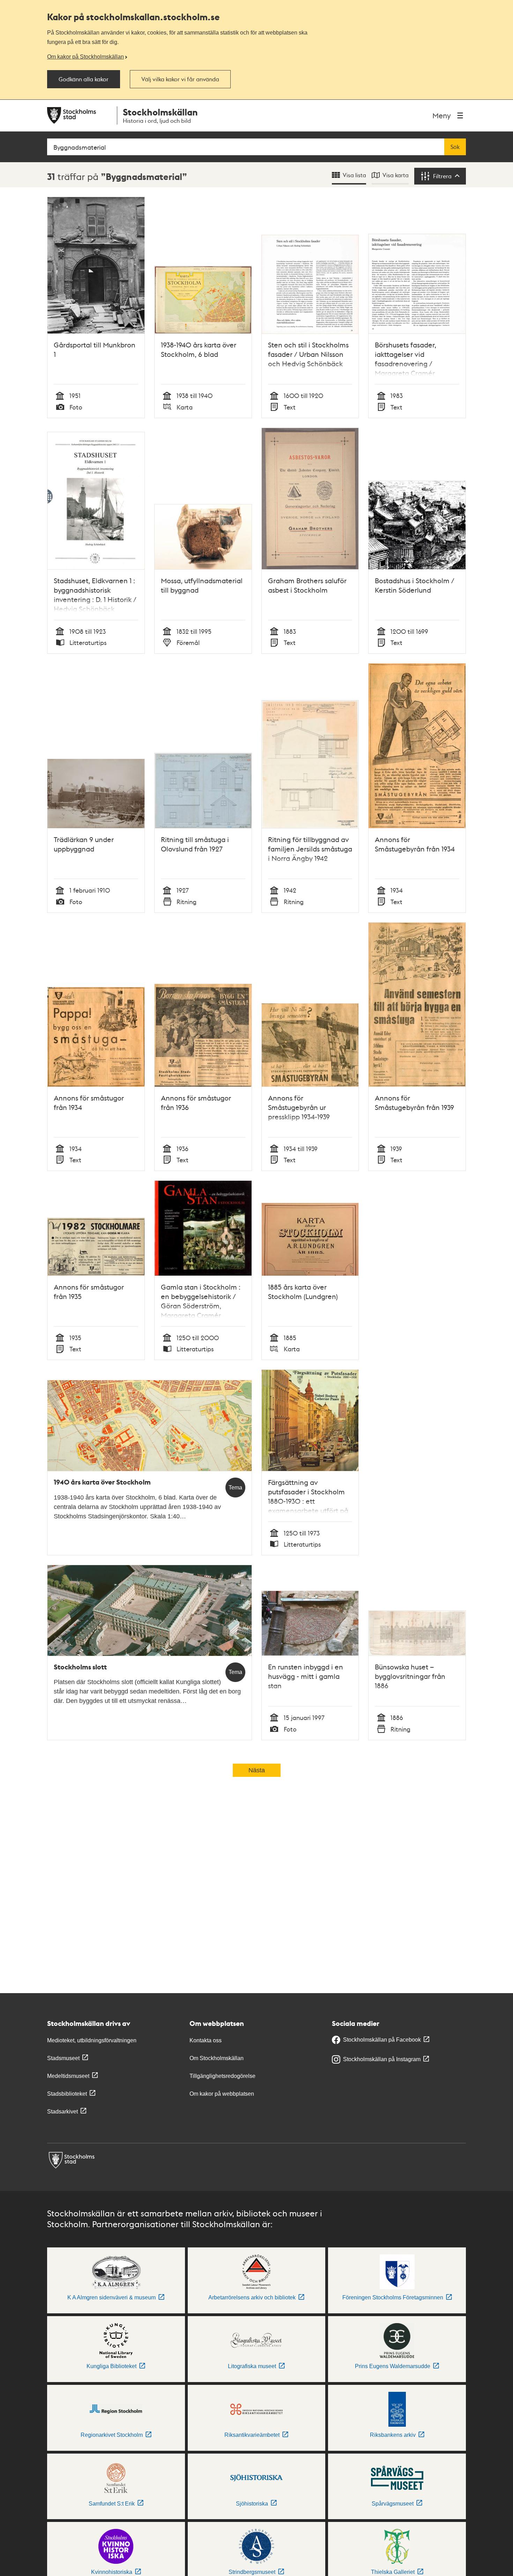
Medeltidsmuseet (68, 2076)
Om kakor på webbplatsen (222, 2094)
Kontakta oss (206, 2040)
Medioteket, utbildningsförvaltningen (92, 2040)
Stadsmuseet (63, 2058)
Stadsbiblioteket (67, 2094)
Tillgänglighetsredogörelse (222, 2076)
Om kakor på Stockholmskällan (85, 57)
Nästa (257, 1770)
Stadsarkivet (62, 2112)
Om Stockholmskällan (217, 2058)
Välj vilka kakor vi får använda (180, 79)
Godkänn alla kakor (84, 79)
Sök (455, 147)
